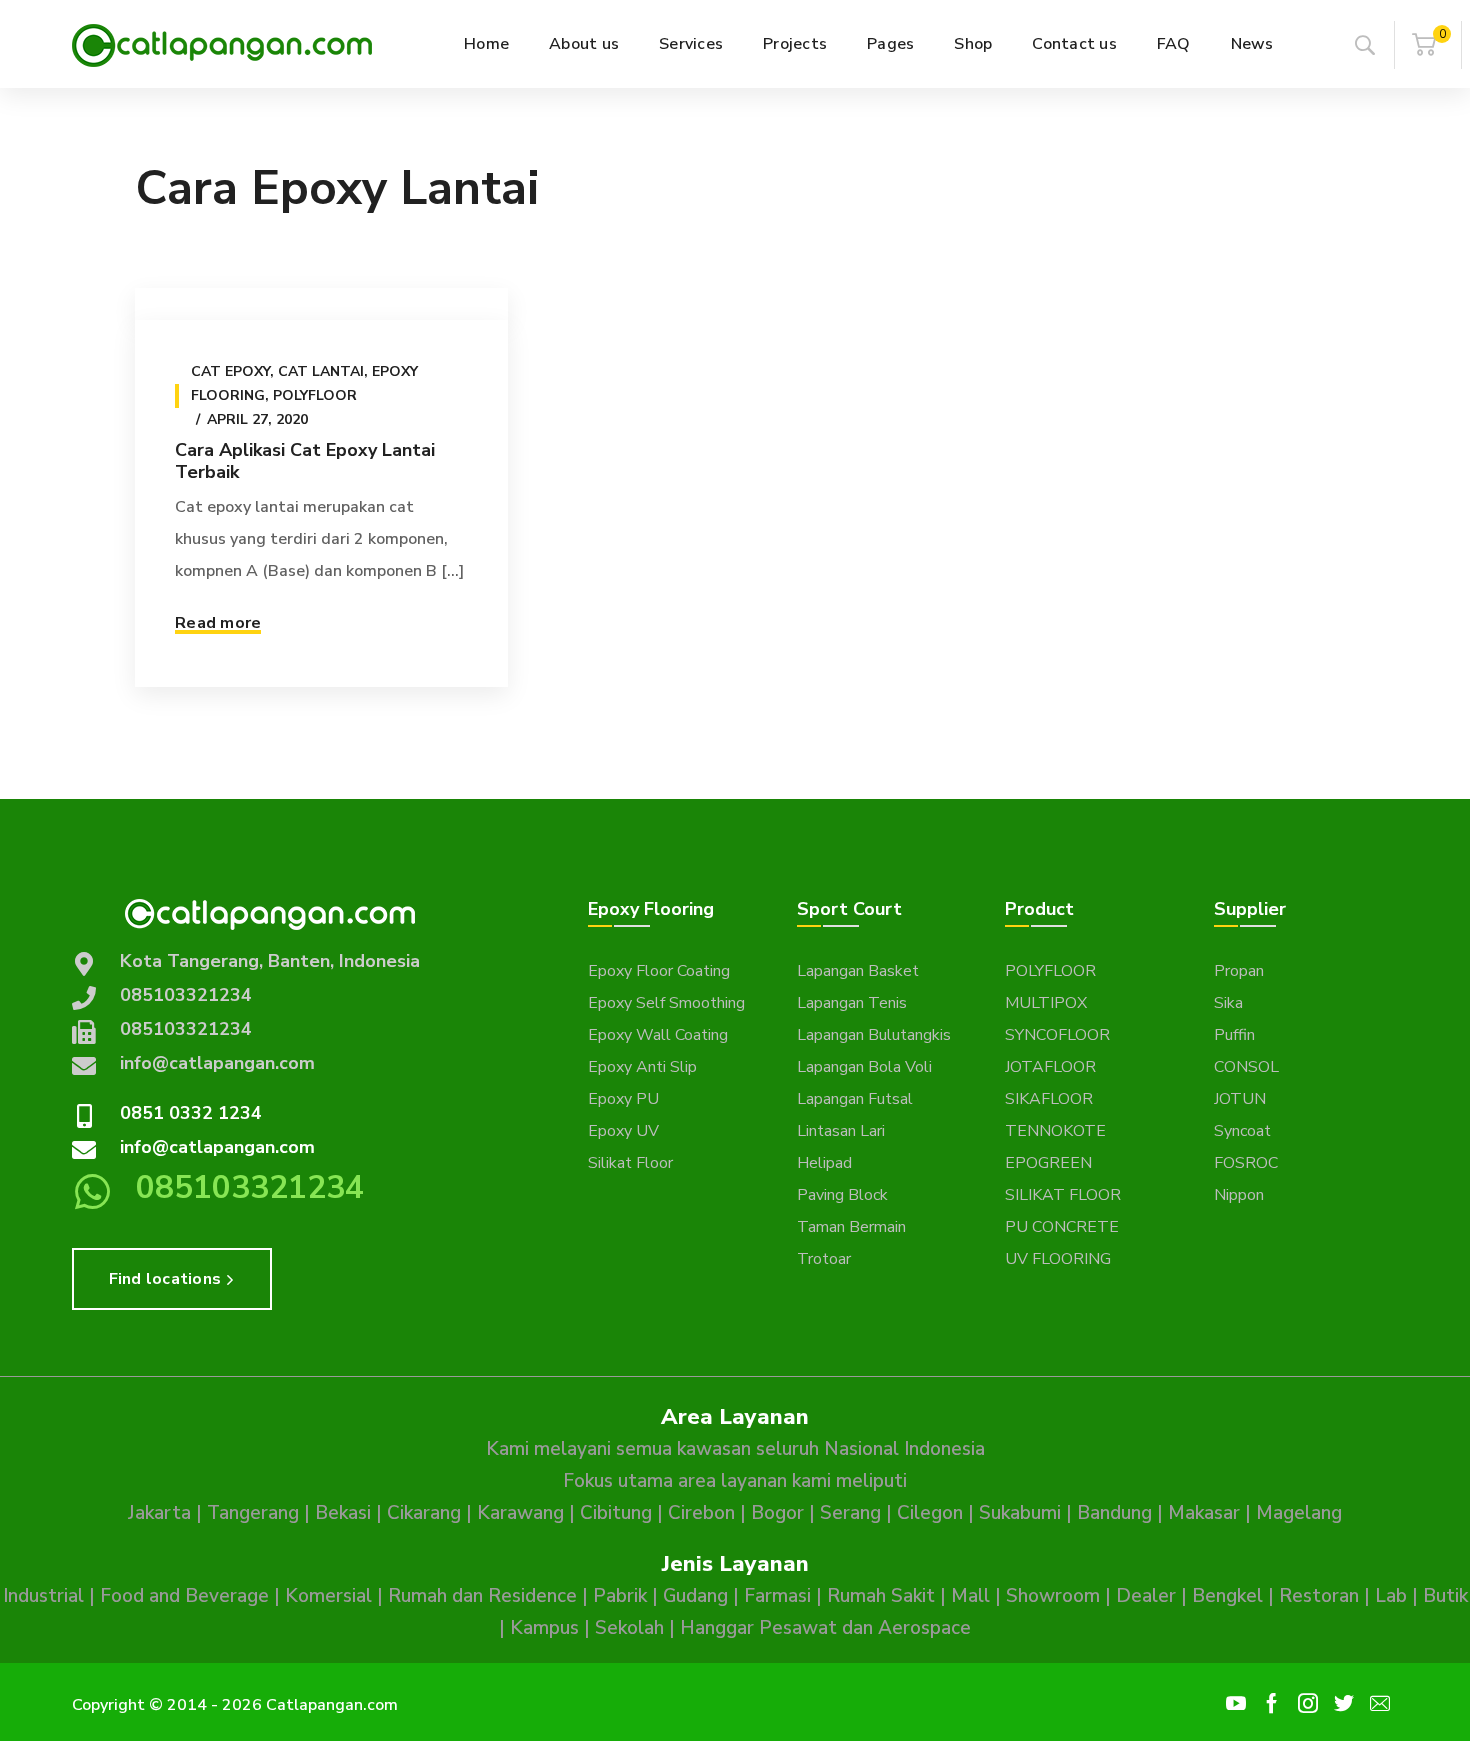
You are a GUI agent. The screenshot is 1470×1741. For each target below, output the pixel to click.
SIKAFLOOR (1049, 1099)
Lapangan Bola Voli (864, 1067)
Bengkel (1227, 1596)
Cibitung (616, 1513)
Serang (850, 1513)
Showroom (1053, 1596)
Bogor (777, 1513)
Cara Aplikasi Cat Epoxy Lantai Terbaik (305, 461)
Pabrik (620, 1596)
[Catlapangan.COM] (222, 44)
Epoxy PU (623, 1099)
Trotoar (824, 1259)
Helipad (824, 1163)
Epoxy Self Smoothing (666, 1003)
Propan (1239, 971)
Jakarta (159, 1513)
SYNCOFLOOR (1057, 1035)
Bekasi (343, 1513)
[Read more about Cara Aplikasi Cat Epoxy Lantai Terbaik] (321, 304)
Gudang (695, 1596)
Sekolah (629, 1628)
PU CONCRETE (1062, 1227)
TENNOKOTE (1055, 1131)
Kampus (544, 1628)
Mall (970, 1596)
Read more (218, 623)
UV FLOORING (1058, 1259)
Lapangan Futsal (855, 1099)
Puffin (1234, 1035)
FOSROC (1246, 1163)
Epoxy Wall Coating (658, 1035)
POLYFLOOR (1050, 971)
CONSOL (1246, 1067)
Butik (1445, 1596)
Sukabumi (1020, 1513)
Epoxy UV (623, 1131)
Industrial (43, 1596)
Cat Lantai (321, 371)
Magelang (1299, 1513)
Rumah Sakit (881, 1596)
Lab (1391, 1596)
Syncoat (1242, 1131)
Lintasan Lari (841, 1131)
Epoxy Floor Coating (659, 971)
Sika (1228, 1003)
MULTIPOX (1046, 1003)
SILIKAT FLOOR (1063, 1195)
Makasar (1204, 1513)
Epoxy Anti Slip (642, 1067)
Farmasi (777, 1596)
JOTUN (1240, 1099)
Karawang (520, 1513)
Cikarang (424, 1513)
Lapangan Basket (858, 971)
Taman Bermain (851, 1227)
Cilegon (930, 1513)
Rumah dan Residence (482, 1596)
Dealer (1146, 1596)
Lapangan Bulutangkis (874, 1035)
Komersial (328, 1596)
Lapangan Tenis (852, 1003)
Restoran (1319, 1596)
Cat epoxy (230, 371)
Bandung (1114, 1513)
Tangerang (253, 1513)
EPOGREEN (1048, 1163)
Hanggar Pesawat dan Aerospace (825, 1628)
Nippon (1239, 1195)
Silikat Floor (630, 1163)
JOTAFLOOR (1050, 1067)
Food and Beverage (184, 1596)
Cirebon (701, 1513)
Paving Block (842, 1195)
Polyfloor (315, 395)
